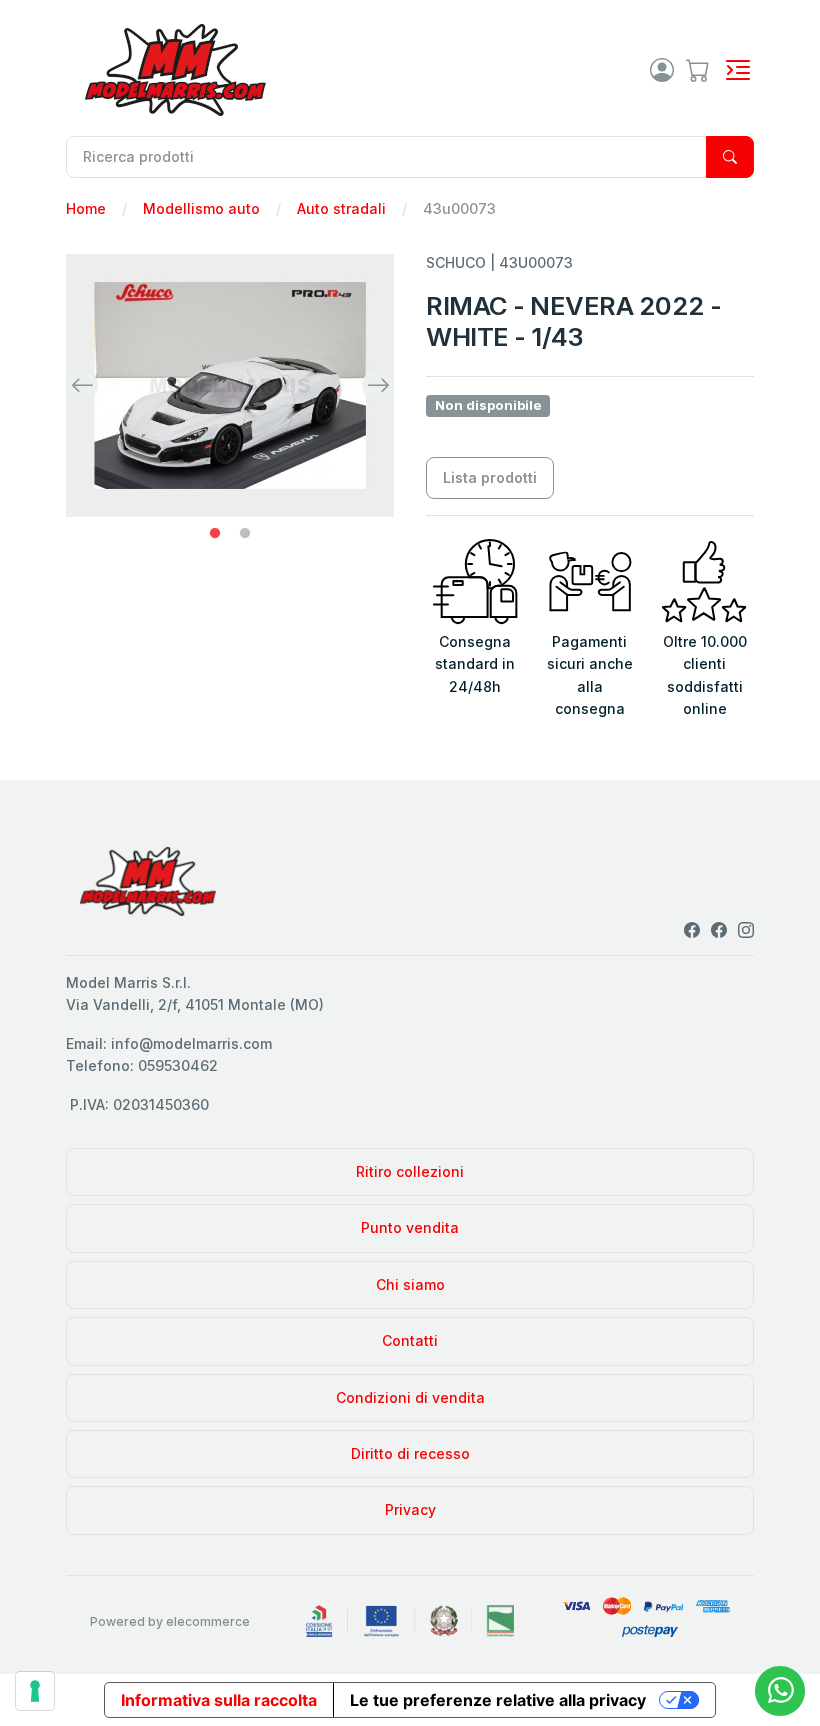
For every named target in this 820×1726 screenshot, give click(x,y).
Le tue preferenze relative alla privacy (498, 1700)
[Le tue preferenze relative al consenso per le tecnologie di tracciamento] (35, 1691)
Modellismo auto (201, 208)
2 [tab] (245, 534)
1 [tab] (215, 534)
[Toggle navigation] (738, 70)
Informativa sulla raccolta (219, 1700)
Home (86, 208)
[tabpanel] (230, 386)
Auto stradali (341, 208)
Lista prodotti (490, 477)
